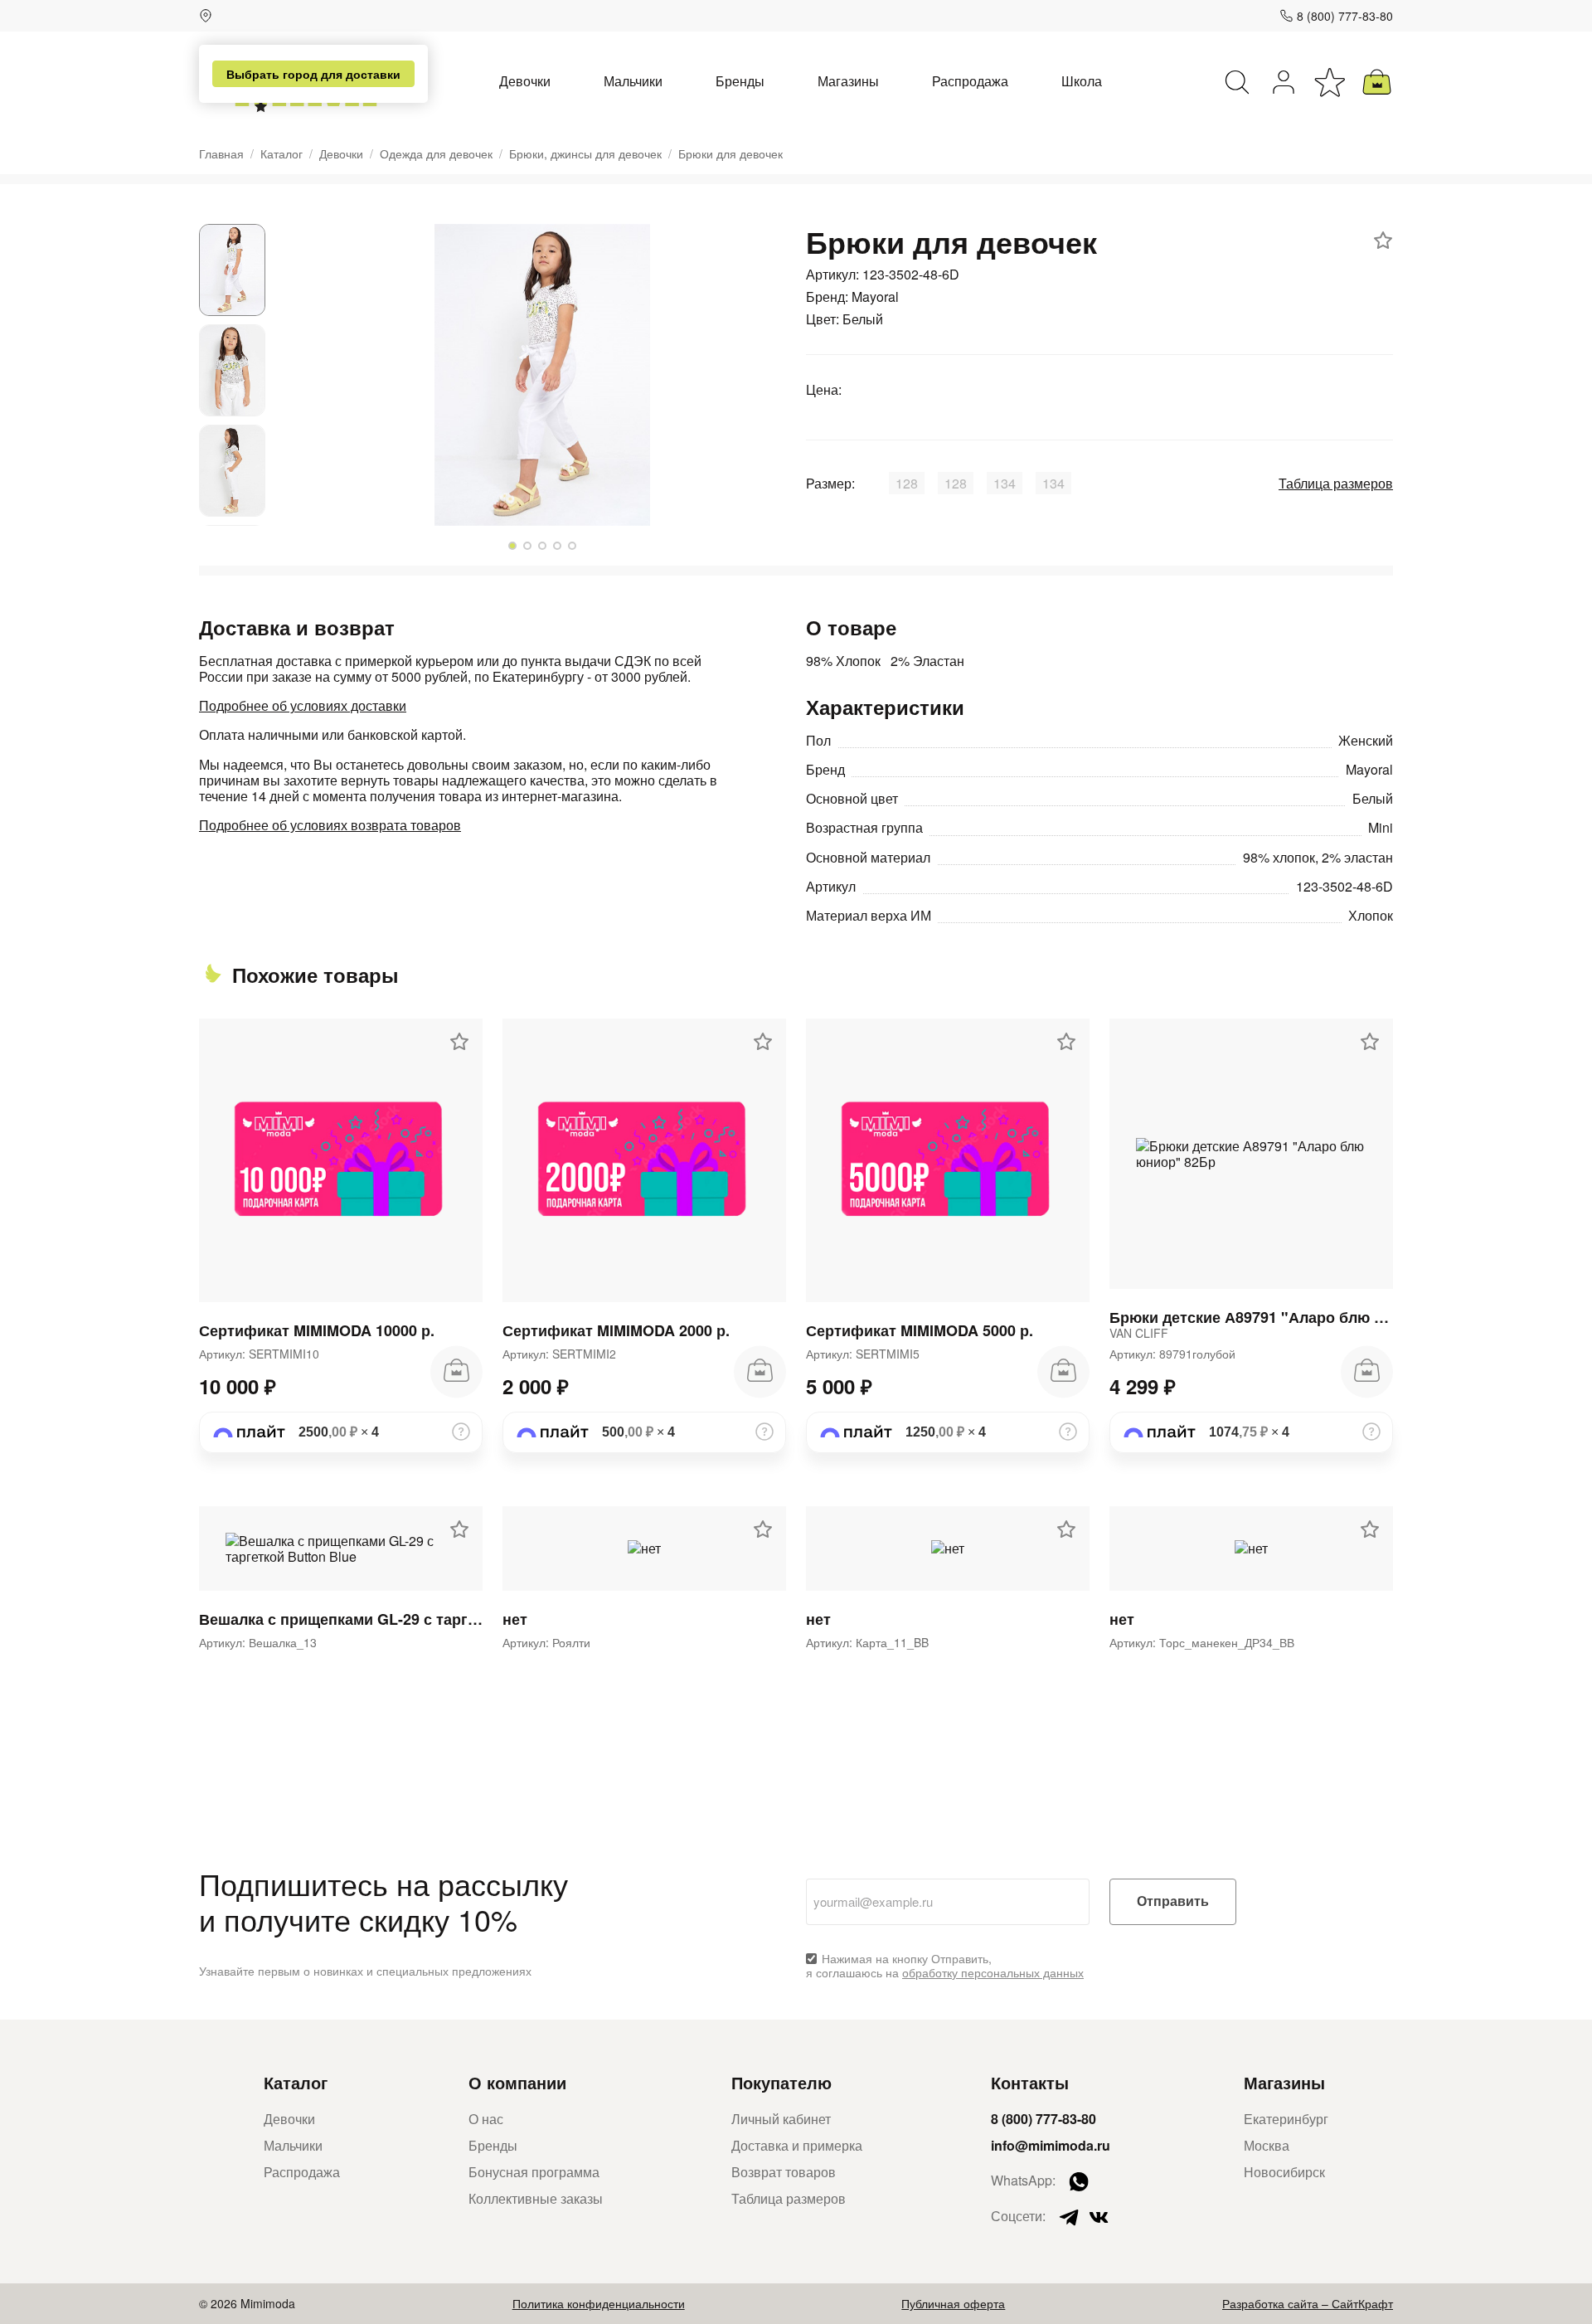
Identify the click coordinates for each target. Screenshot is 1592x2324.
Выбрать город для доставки (313, 74)
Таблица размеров (1336, 483)
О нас (486, 2119)
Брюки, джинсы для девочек (585, 154)
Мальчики (633, 81)
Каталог (282, 154)
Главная (221, 154)
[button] (512, 546)
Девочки (525, 81)
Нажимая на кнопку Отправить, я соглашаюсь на (945, 1966)
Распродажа (970, 81)
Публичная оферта (953, 2303)
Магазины (848, 81)
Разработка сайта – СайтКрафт (1308, 2303)
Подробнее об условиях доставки (303, 705)
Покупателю (781, 2082)
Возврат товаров (784, 2172)
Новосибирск (1284, 2172)
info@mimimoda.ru (1051, 2145)
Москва (1267, 2145)
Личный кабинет (781, 2119)
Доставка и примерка (797, 2145)
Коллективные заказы (536, 2198)
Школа (1082, 81)
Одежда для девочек (436, 154)
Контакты (1030, 2082)
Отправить (1173, 1901)
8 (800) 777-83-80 (1345, 16)
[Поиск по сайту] (1237, 82)
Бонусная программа (534, 2172)
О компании (517, 2082)
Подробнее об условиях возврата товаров (330, 825)
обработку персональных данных (993, 1972)
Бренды (740, 81)
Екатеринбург (1286, 2119)
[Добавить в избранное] (1383, 241)
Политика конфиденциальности (599, 2303)
